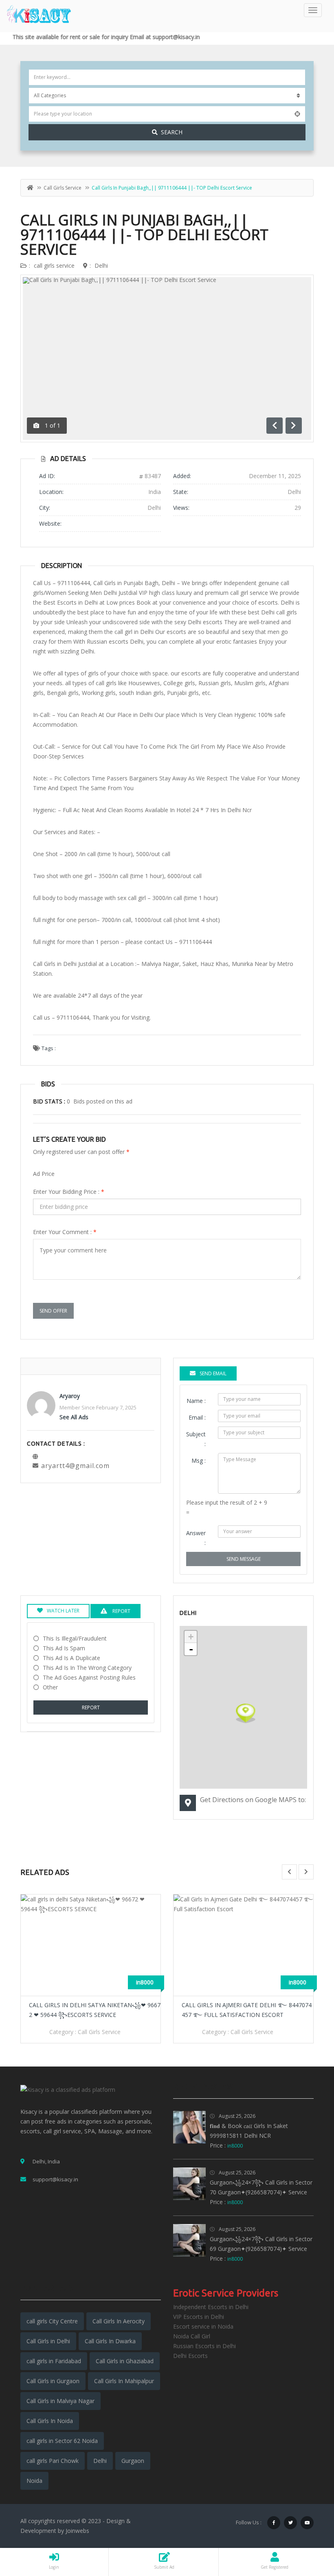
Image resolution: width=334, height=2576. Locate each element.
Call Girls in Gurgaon (53, 2381)
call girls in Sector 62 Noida (62, 2441)
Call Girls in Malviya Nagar (60, 2401)
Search (172, 132)
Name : (196, 1401)
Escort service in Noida (203, 2326)
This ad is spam (64, 1648)
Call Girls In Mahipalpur (124, 2381)
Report (91, 1708)
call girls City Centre (52, 2321)
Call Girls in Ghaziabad (125, 2361)
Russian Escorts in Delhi (204, 2346)
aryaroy (70, 1396)
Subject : (196, 1439)
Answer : (196, 1538)
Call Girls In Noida (50, 2421)
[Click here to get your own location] (297, 114)
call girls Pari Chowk (53, 2461)
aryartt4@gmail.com (75, 1466)
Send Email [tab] (213, 1373)
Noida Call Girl (192, 2336)
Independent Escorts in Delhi (211, 2307)
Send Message (244, 1559)
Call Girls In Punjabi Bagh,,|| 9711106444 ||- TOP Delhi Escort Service (144, 235)
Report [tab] (121, 1611)
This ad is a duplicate (71, 1658)
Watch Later (63, 1611)
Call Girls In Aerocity (119, 2321)
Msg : (199, 1461)
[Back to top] (308, 2525)
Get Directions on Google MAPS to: (253, 1800)
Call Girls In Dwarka (110, 2341)
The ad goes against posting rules (89, 1677)
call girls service (63, 188)
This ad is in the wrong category (87, 1668)
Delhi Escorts (190, 2356)
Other (50, 1687)
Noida (34, 2481)
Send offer (53, 1311)
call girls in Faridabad (54, 2361)
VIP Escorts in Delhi (199, 2317)
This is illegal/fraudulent (75, 1638)
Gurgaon (133, 2461)
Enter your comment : (65, 1232)
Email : (197, 1417)
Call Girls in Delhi (48, 2341)
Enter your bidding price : (69, 1192)
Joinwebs (77, 2531)
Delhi (101, 265)
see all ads (74, 1417)
